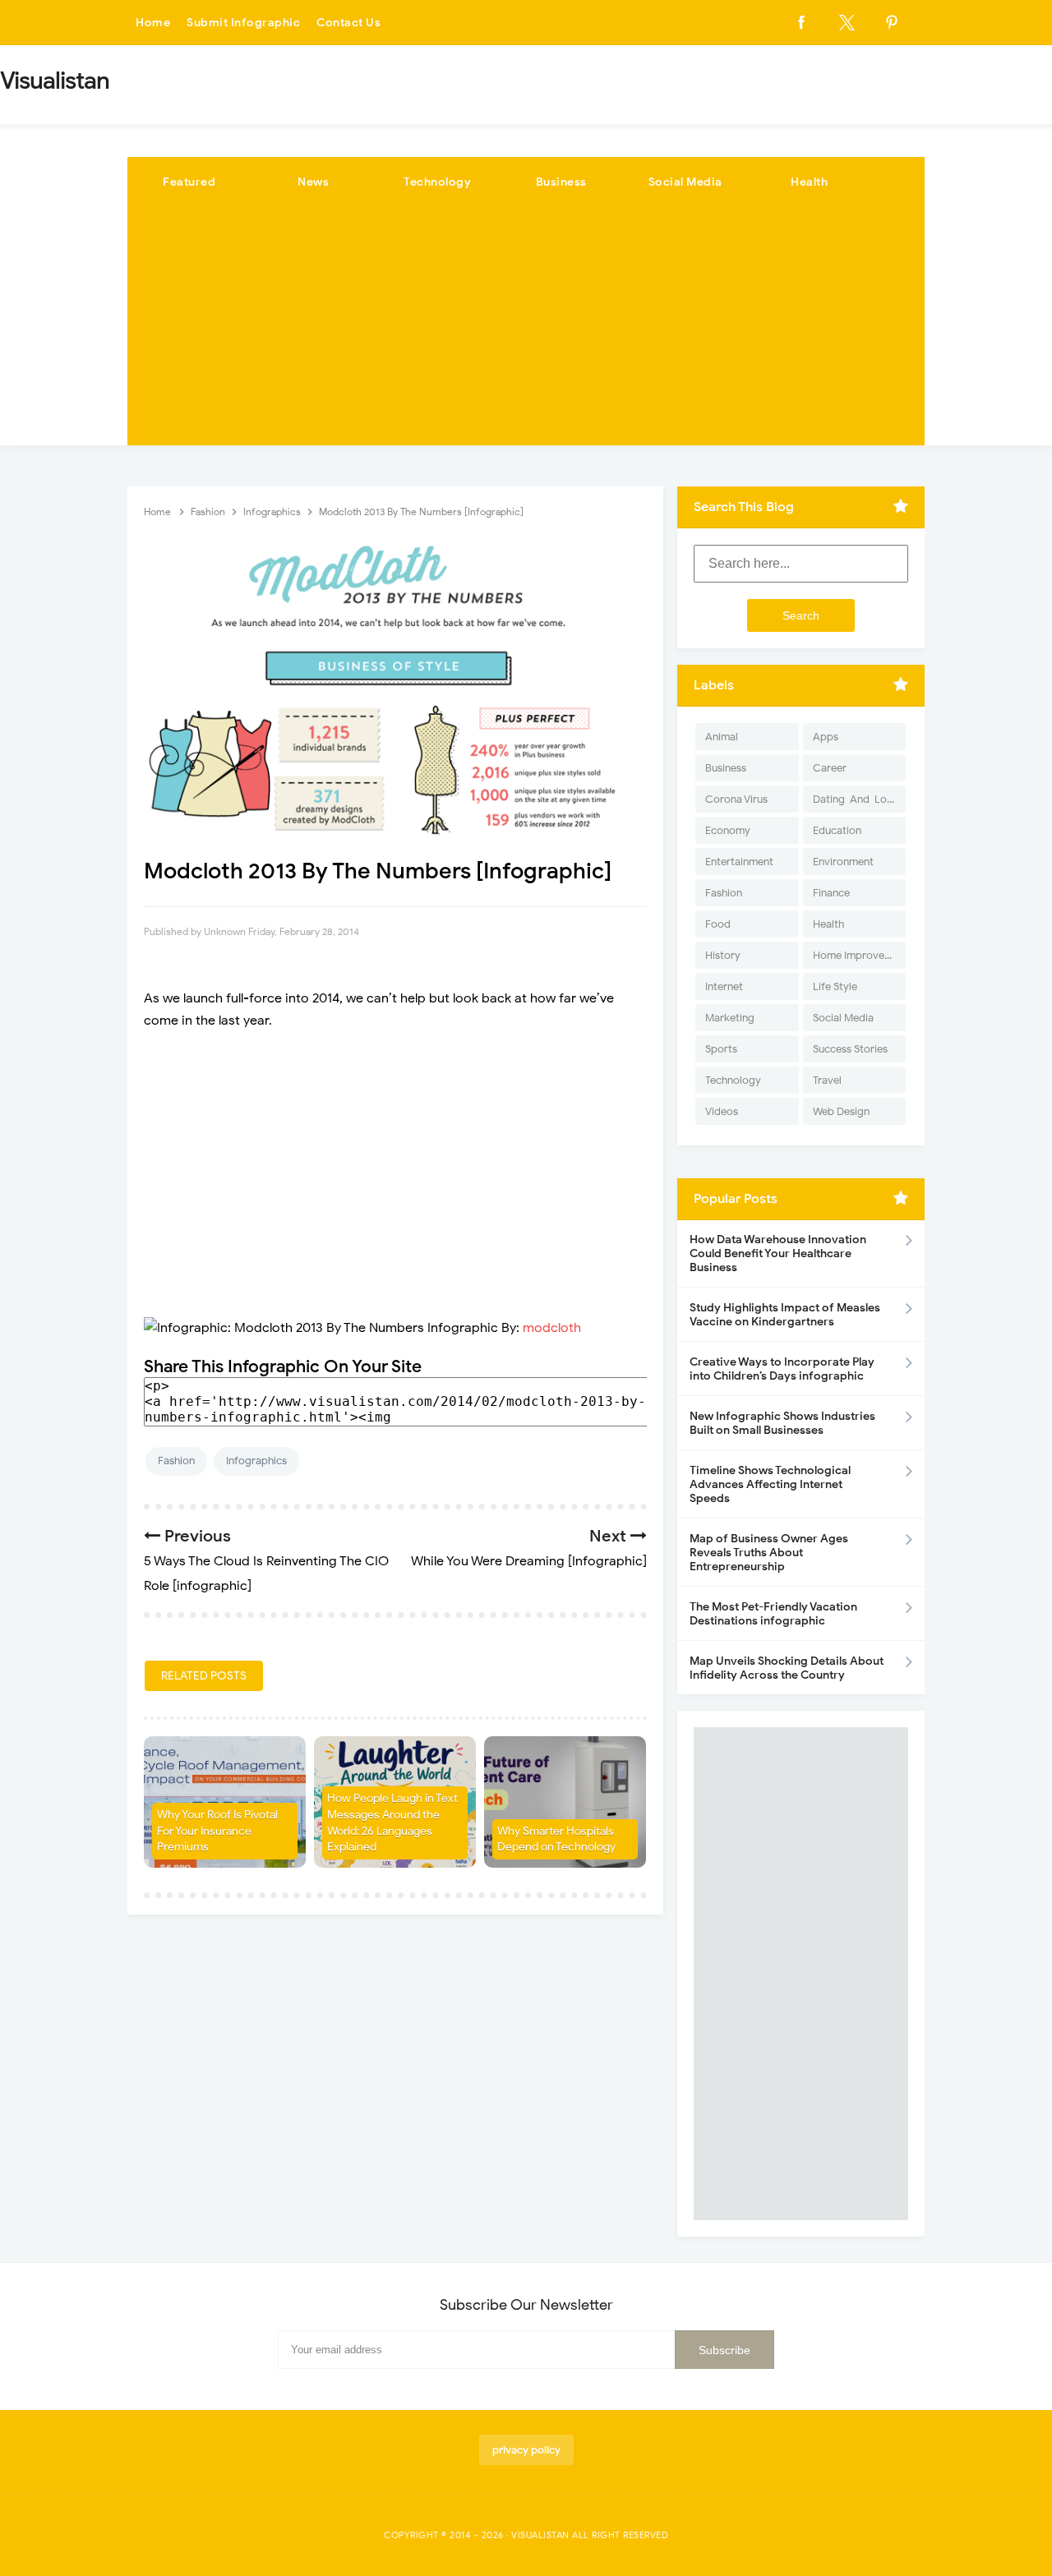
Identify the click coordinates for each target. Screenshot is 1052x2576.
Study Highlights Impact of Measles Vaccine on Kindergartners (785, 1315)
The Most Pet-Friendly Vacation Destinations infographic (773, 1614)
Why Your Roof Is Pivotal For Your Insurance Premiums (217, 1831)
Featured (189, 182)
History (723, 955)
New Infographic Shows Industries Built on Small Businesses (782, 1423)
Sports (721, 1049)
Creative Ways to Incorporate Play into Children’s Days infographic (782, 1369)
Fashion (176, 1461)
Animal (722, 737)
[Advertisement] (526, 330)
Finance (831, 893)
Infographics (256, 1461)
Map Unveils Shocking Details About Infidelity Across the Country (787, 1668)
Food (718, 924)
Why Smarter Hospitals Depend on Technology (556, 1839)
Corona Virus (736, 799)
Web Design (841, 1111)
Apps (826, 737)
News (313, 182)
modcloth (552, 1328)
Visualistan (540, 2535)
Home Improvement (859, 955)
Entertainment (739, 862)
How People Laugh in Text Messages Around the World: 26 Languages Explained (392, 1823)
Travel (827, 1080)
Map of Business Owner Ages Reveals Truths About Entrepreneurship (769, 1553)
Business (561, 182)
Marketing (730, 1018)
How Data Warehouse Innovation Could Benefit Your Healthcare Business (778, 1253)
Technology (437, 182)
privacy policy (526, 2450)
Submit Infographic (243, 23)
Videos (722, 1111)
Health (809, 182)
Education (837, 830)
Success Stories (850, 1049)
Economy (728, 830)
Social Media (685, 182)
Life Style (835, 986)
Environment (843, 862)
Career (830, 768)
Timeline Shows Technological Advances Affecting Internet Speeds (770, 1484)
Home (153, 23)
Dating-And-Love (856, 799)
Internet (724, 986)
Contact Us (348, 23)
